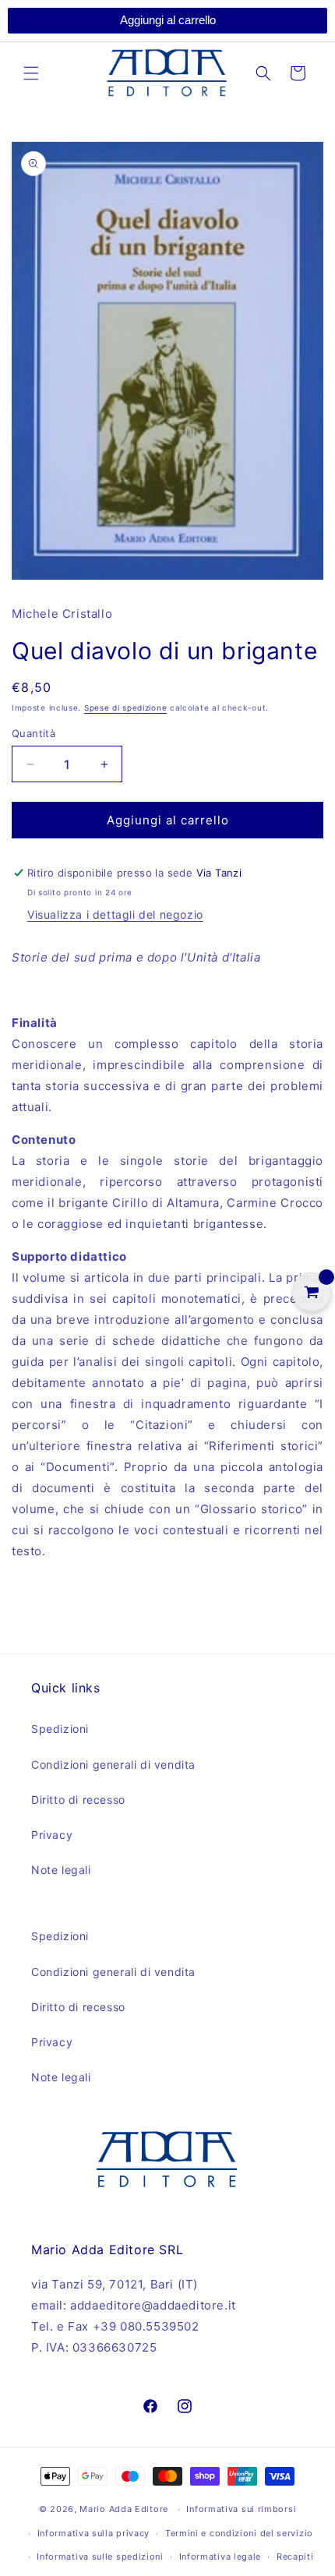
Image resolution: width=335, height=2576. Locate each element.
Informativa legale (220, 2557)
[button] (31, 73)
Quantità (33, 733)
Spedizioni (60, 1729)
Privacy (52, 1835)
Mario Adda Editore (124, 2509)
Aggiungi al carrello (168, 20)
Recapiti (295, 2557)
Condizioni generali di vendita (113, 1764)
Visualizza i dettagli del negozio (115, 914)
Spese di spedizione (125, 708)
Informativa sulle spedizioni (100, 2557)
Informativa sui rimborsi (241, 2509)
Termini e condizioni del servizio (239, 2533)
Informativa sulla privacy (94, 2533)
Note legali (61, 1870)
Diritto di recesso (78, 1800)
